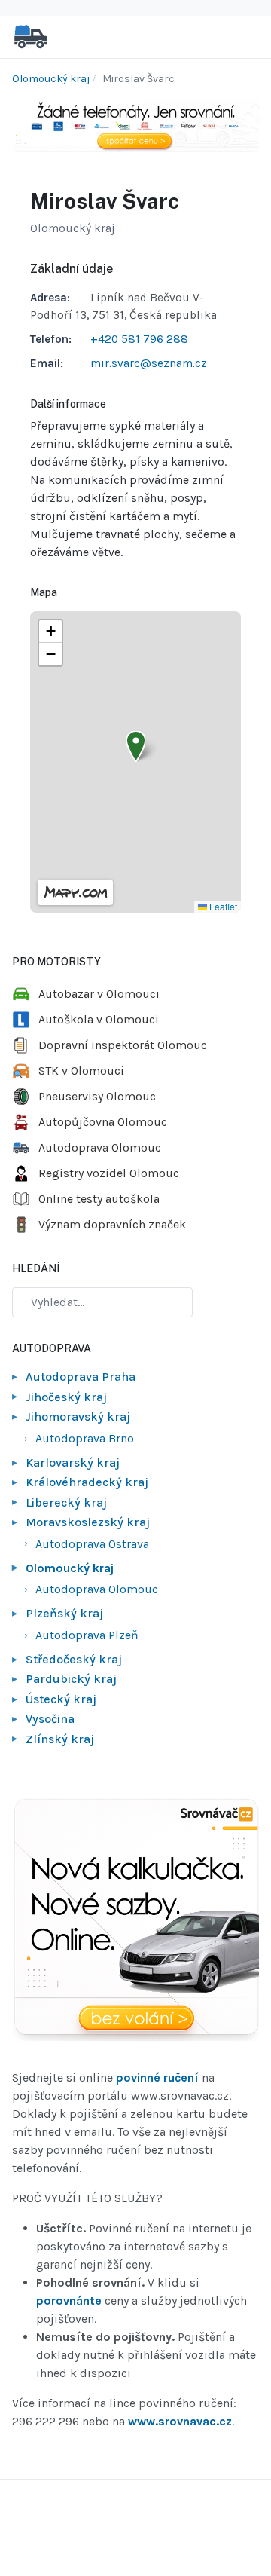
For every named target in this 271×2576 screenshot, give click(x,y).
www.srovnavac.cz (180, 2421)
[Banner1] (135, 125)
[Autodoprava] (31, 36)
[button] (136, 746)
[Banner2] (135, 1919)
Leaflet (222, 906)
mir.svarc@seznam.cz (149, 363)
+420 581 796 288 (139, 339)
